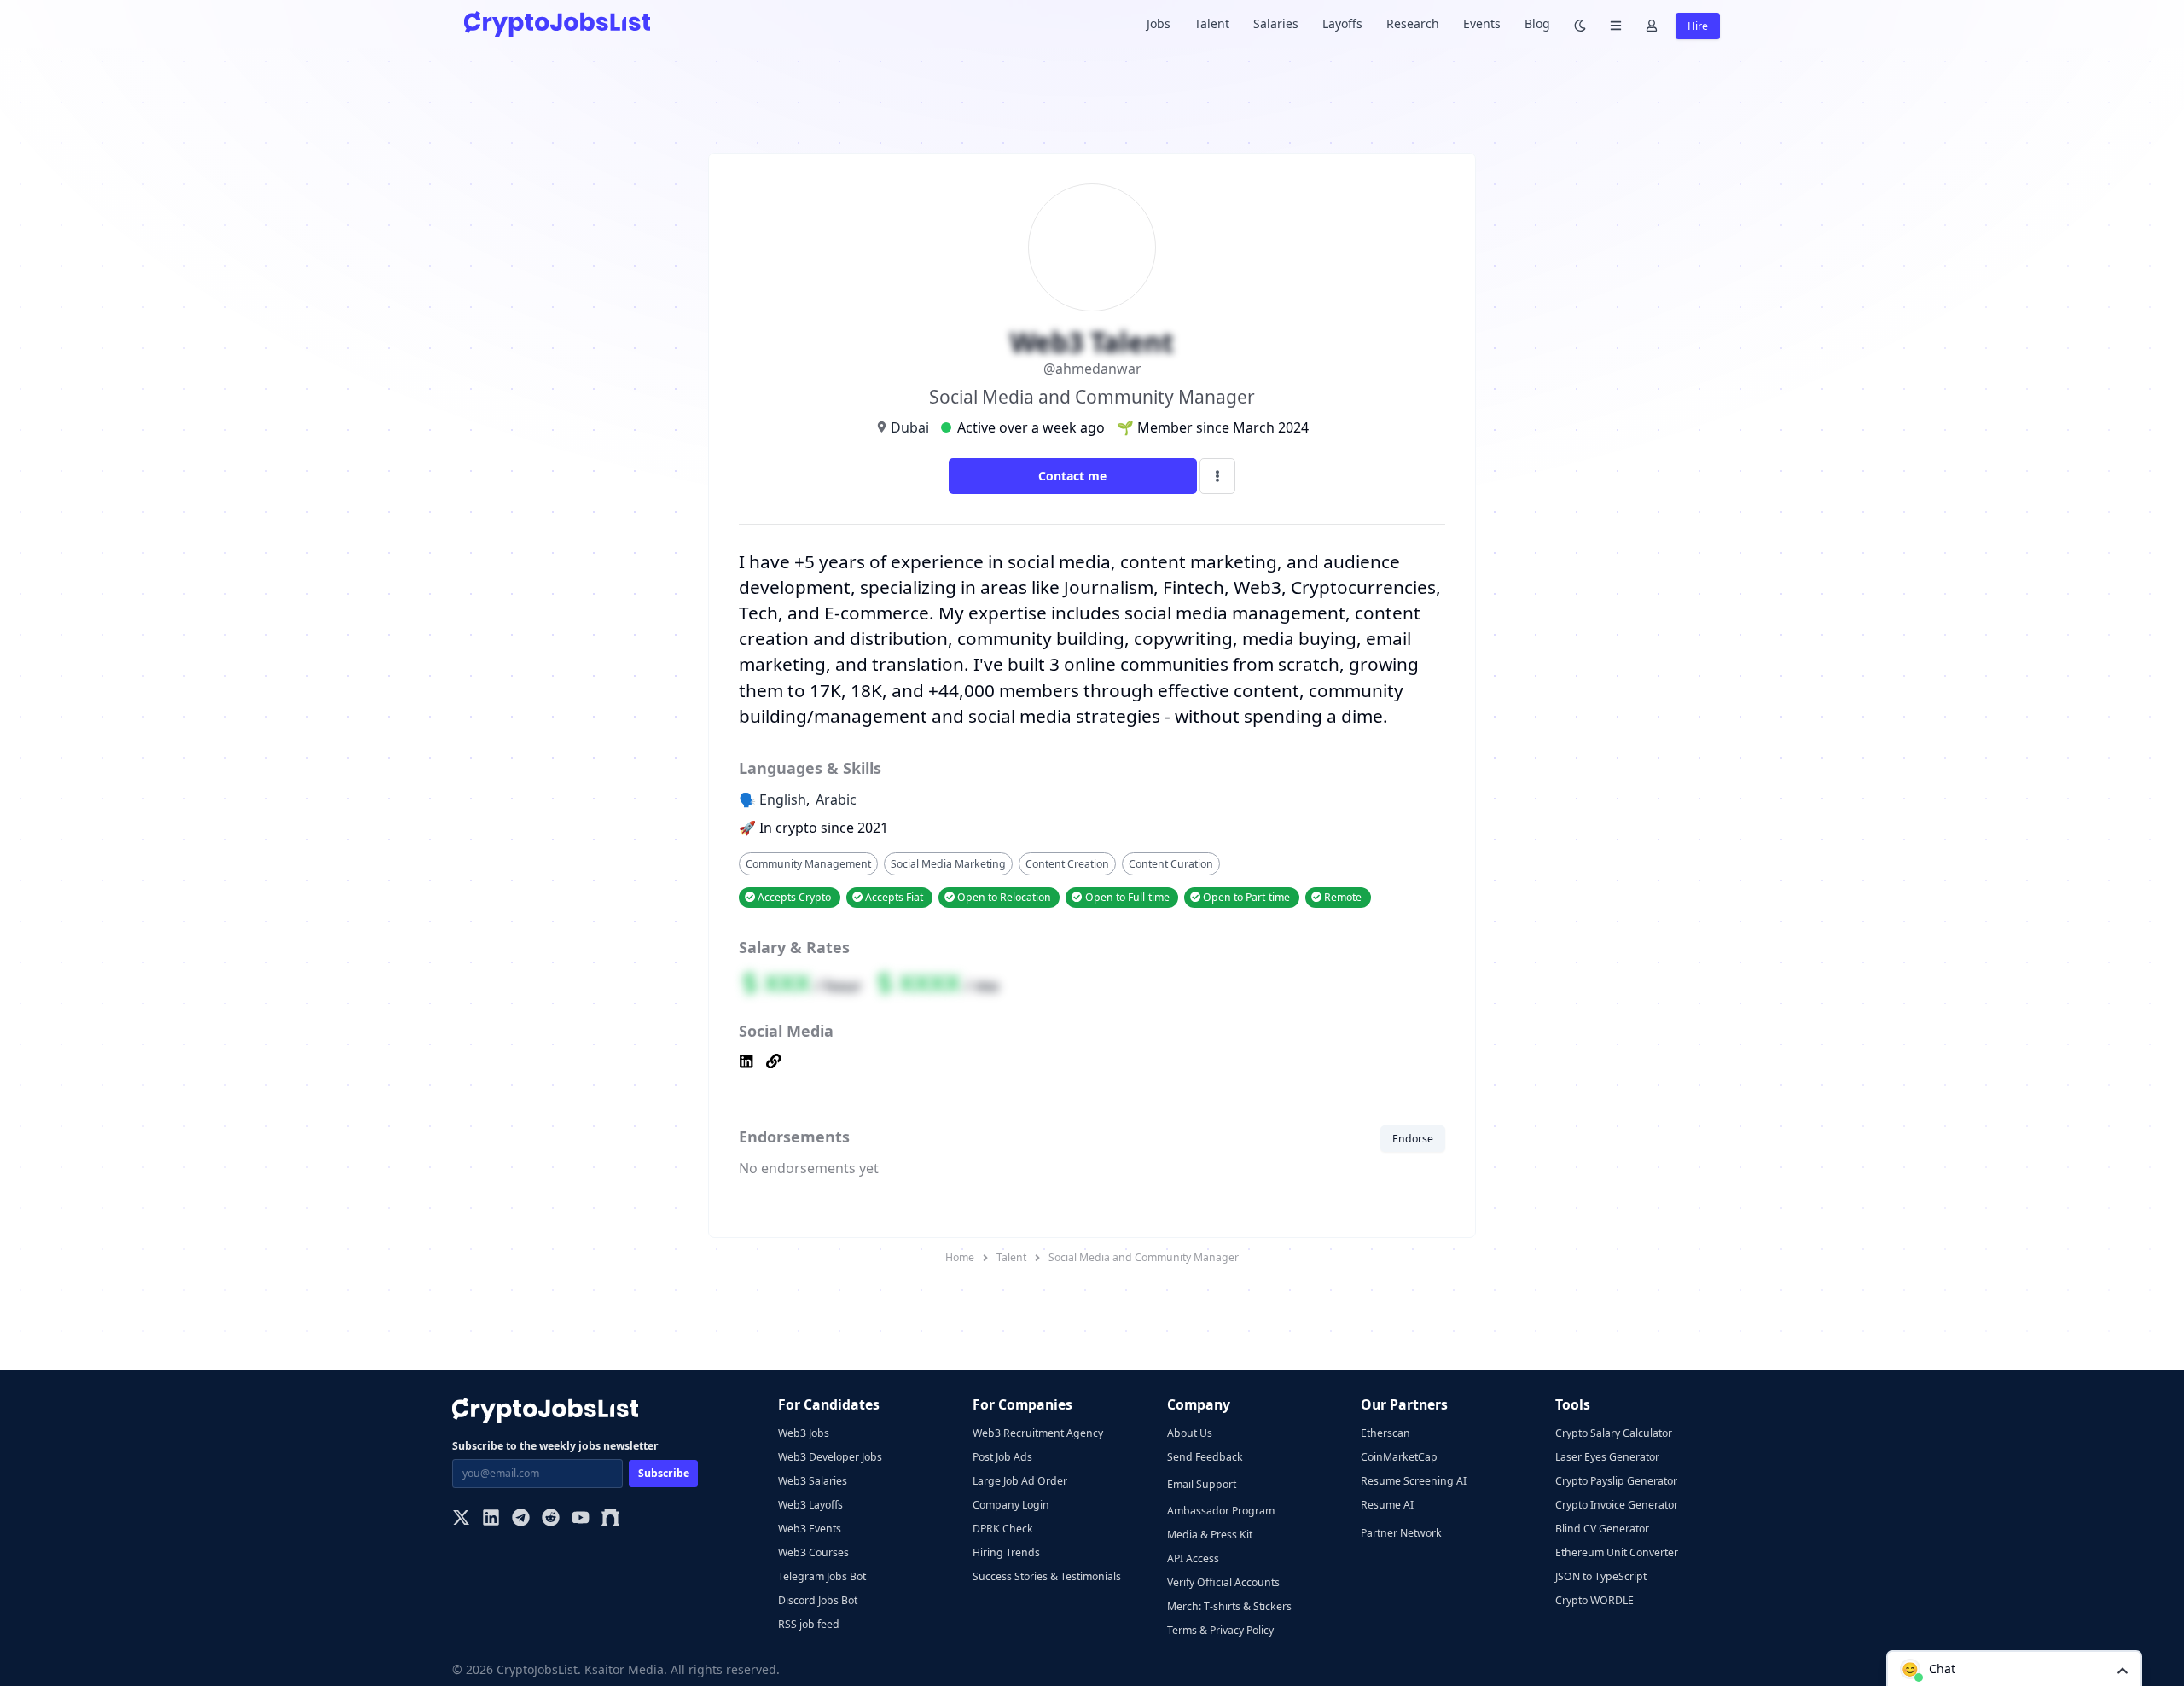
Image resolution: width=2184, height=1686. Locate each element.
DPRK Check (1003, 1529)
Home (960, 1257)
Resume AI (1387, 1505)
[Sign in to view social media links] (1092, 1063)
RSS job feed (809, 1624)
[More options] (1217, 476)
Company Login (1011, 1505)
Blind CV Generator (1602, 1529)
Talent (1212, 23)
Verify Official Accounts (1223, 1582)
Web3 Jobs (804, 1433)
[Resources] (1616, 24)
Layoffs (1342, 23)
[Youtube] (581, 1519)
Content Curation (1171, 864)
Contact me (1072, 476)
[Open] (2123, 1669)
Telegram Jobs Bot (822, 1576)
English (783, 799)
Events (1482, 23)
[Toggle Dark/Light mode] (1580, 24)
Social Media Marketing (948, 864)
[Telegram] (521, 1519)
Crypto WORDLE (1594, 1600)
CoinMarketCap (1399, 1457)
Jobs (1159, 23)
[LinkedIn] (491, 1519)
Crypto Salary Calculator (1614, 1433)
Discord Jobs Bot (818, 1600)
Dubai (910, 427)
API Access (1193, 1558)
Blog (1537, 23)
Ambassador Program (1221, 1511)
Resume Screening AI (1414, 1481)
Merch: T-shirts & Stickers (1229, 1606)
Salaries (1276, 23)
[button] (2014, 1668)
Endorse (1413, 1139)
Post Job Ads (1002, 1457)
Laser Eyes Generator (1607, 1457)
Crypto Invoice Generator (1617, 1505)
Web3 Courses (813, 1552)
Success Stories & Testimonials (1047, 1576)
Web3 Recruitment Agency (1038, 1433)
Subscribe (664, 1473)
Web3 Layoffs (810, 1505)
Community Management (808, 864)
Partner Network (1401, 1533)
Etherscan (1385, 1433)
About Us (1190, 1433)
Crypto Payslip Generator (1616, 1481)
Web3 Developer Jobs (830, 1457)
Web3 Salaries (813, 1481)
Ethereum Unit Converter (1617, 1552)
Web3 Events (810, 1529)
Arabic (836, 799)
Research (1413, 23)
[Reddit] (551, 1519)
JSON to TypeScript (1601, 1576)
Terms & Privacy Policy (1220, 1630)
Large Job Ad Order (1020, 1481)
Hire (1698, 26)
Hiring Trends (1006, 1552)
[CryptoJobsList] (557, 23)
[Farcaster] (610, 1519)
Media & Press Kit (1210, 1535)
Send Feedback (1205, 1457)
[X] (461, 1519)
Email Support (1202, 1484)
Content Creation (1067, 864)
